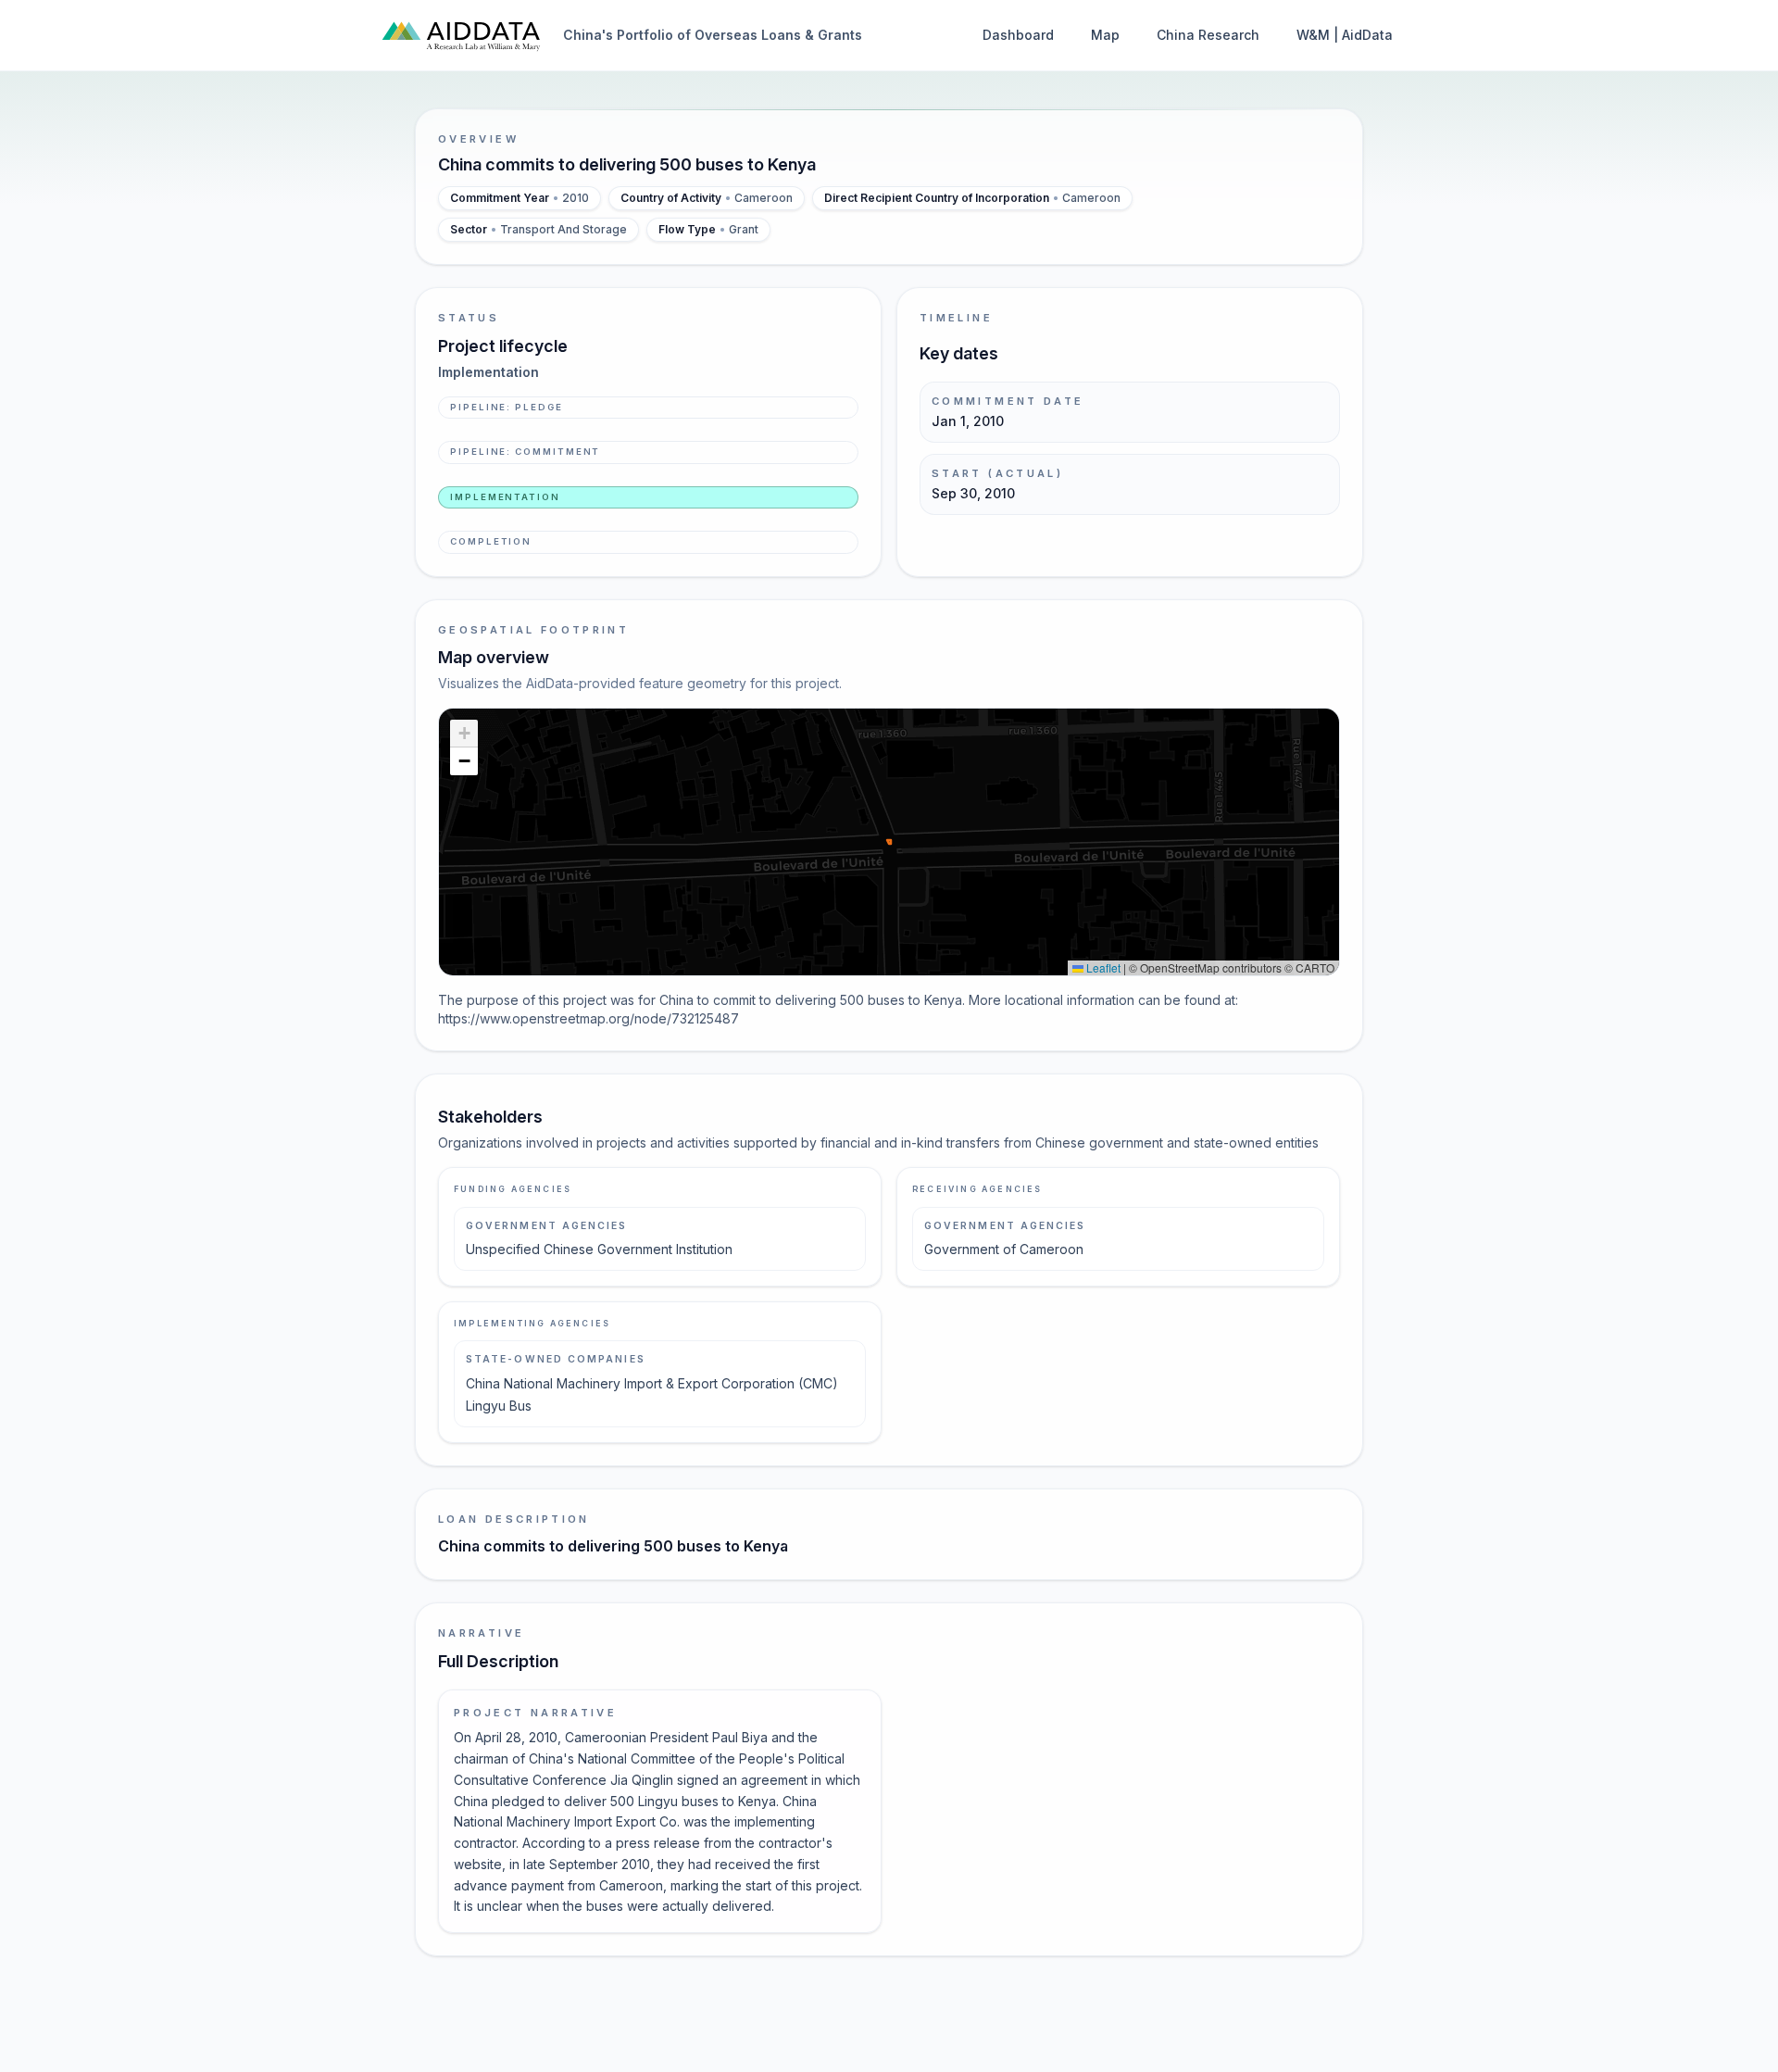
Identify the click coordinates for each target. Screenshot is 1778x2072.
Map (1105, 35)
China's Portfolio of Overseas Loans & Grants (713, 35)
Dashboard (1018, 35)
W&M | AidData (1345, 35)
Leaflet (1102, 967)
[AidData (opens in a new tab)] (461, 35)
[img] (889, 842)
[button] (464, 734)
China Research (1208, 35)
